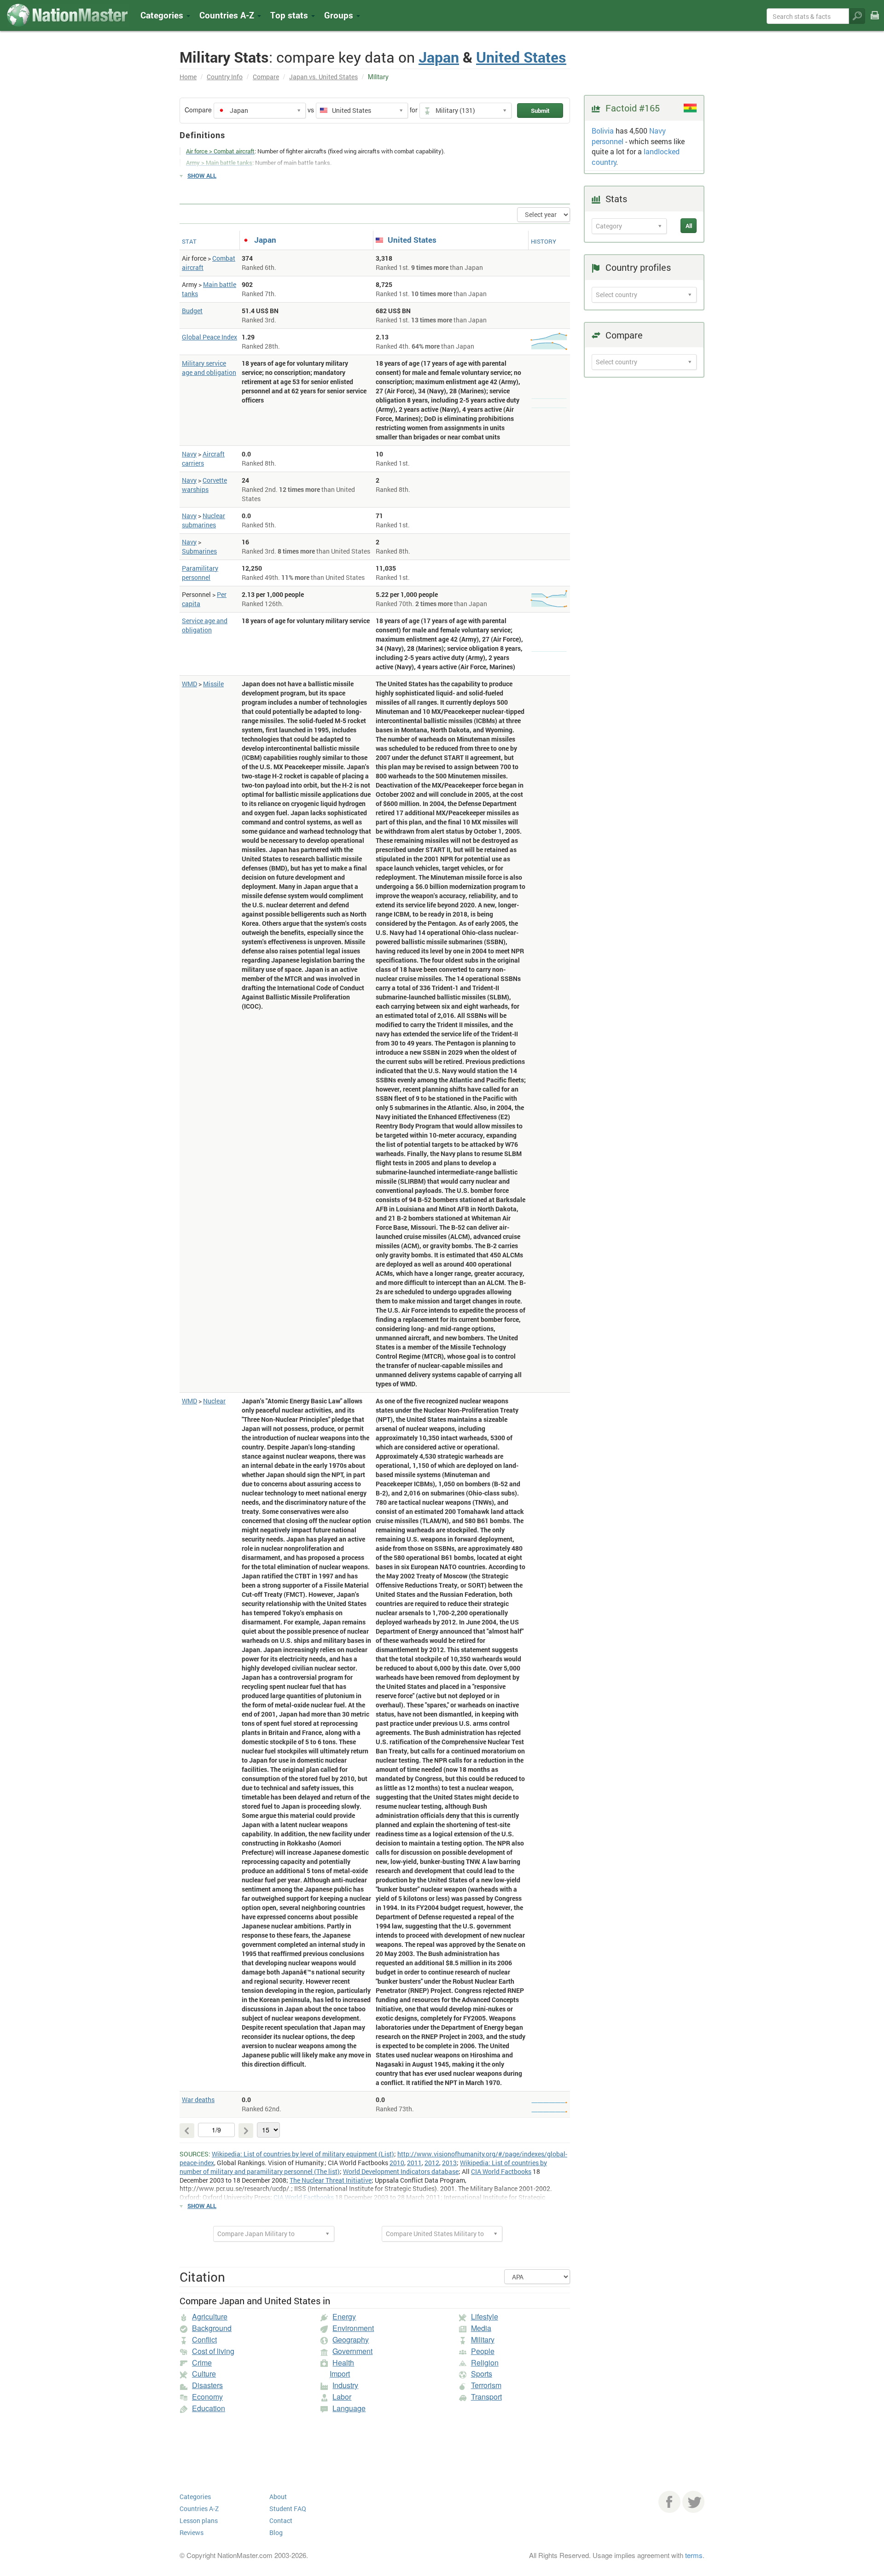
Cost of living (213, 2351)
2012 (432, 2163)
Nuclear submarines (204, 520)
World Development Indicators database (401, 2171)
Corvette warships (204, 485)
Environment (353, 2328)
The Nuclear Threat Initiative (331, 2180)
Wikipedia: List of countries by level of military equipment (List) (303, 2154)
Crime (202, 2363)
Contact (281, 2521)
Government (352, 2351)
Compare (266, 77)
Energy (344, 2316)
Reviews (192, 2532)
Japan (439, 57)
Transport (486, 2397)
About (278, 2497)
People (483, 2351)
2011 (414, 2163)
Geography (351, 2339)
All (689, 226)
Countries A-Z (199, 2509)
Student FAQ (288, 2509)
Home (188, 77)
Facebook (669, 2502)
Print (875, 21)
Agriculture (210, 2316)
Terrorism (486, 2385)
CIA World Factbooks (501, 2171)
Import (340, 2374)
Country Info (225, 77)
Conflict (204, 2339)
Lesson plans (199, 2521)
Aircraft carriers (203, 459)
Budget (192, 311)
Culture (204, 2374)
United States (521, 57)
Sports (482, 2374)
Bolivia (603, 131)
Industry (345, 2385)
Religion (485, 2363)
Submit (540, 111)
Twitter (693, 2502)
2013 (449, 2163)
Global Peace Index (209, 337)
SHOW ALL (202, 175)
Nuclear (214, 1401)
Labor (342, 2397)
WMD (189, 684)
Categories (163, 15)
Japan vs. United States (323, 77)
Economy (207, 2397)
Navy (189, 454)
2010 (397, 2163)
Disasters (207, 2385)
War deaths (198, 2100)
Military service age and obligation (209, 368)
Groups (340, 15)
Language (349, 2408)
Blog (276, 2532)
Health (343, 2363)
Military (483, 2339)
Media (481, 2328)
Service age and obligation (205, 625)
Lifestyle (485, 2316)
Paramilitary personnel (200, 573)
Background (212, 2328)
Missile (213, 684)
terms (694, 2555)
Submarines (199, 551)
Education (209, 2408)
